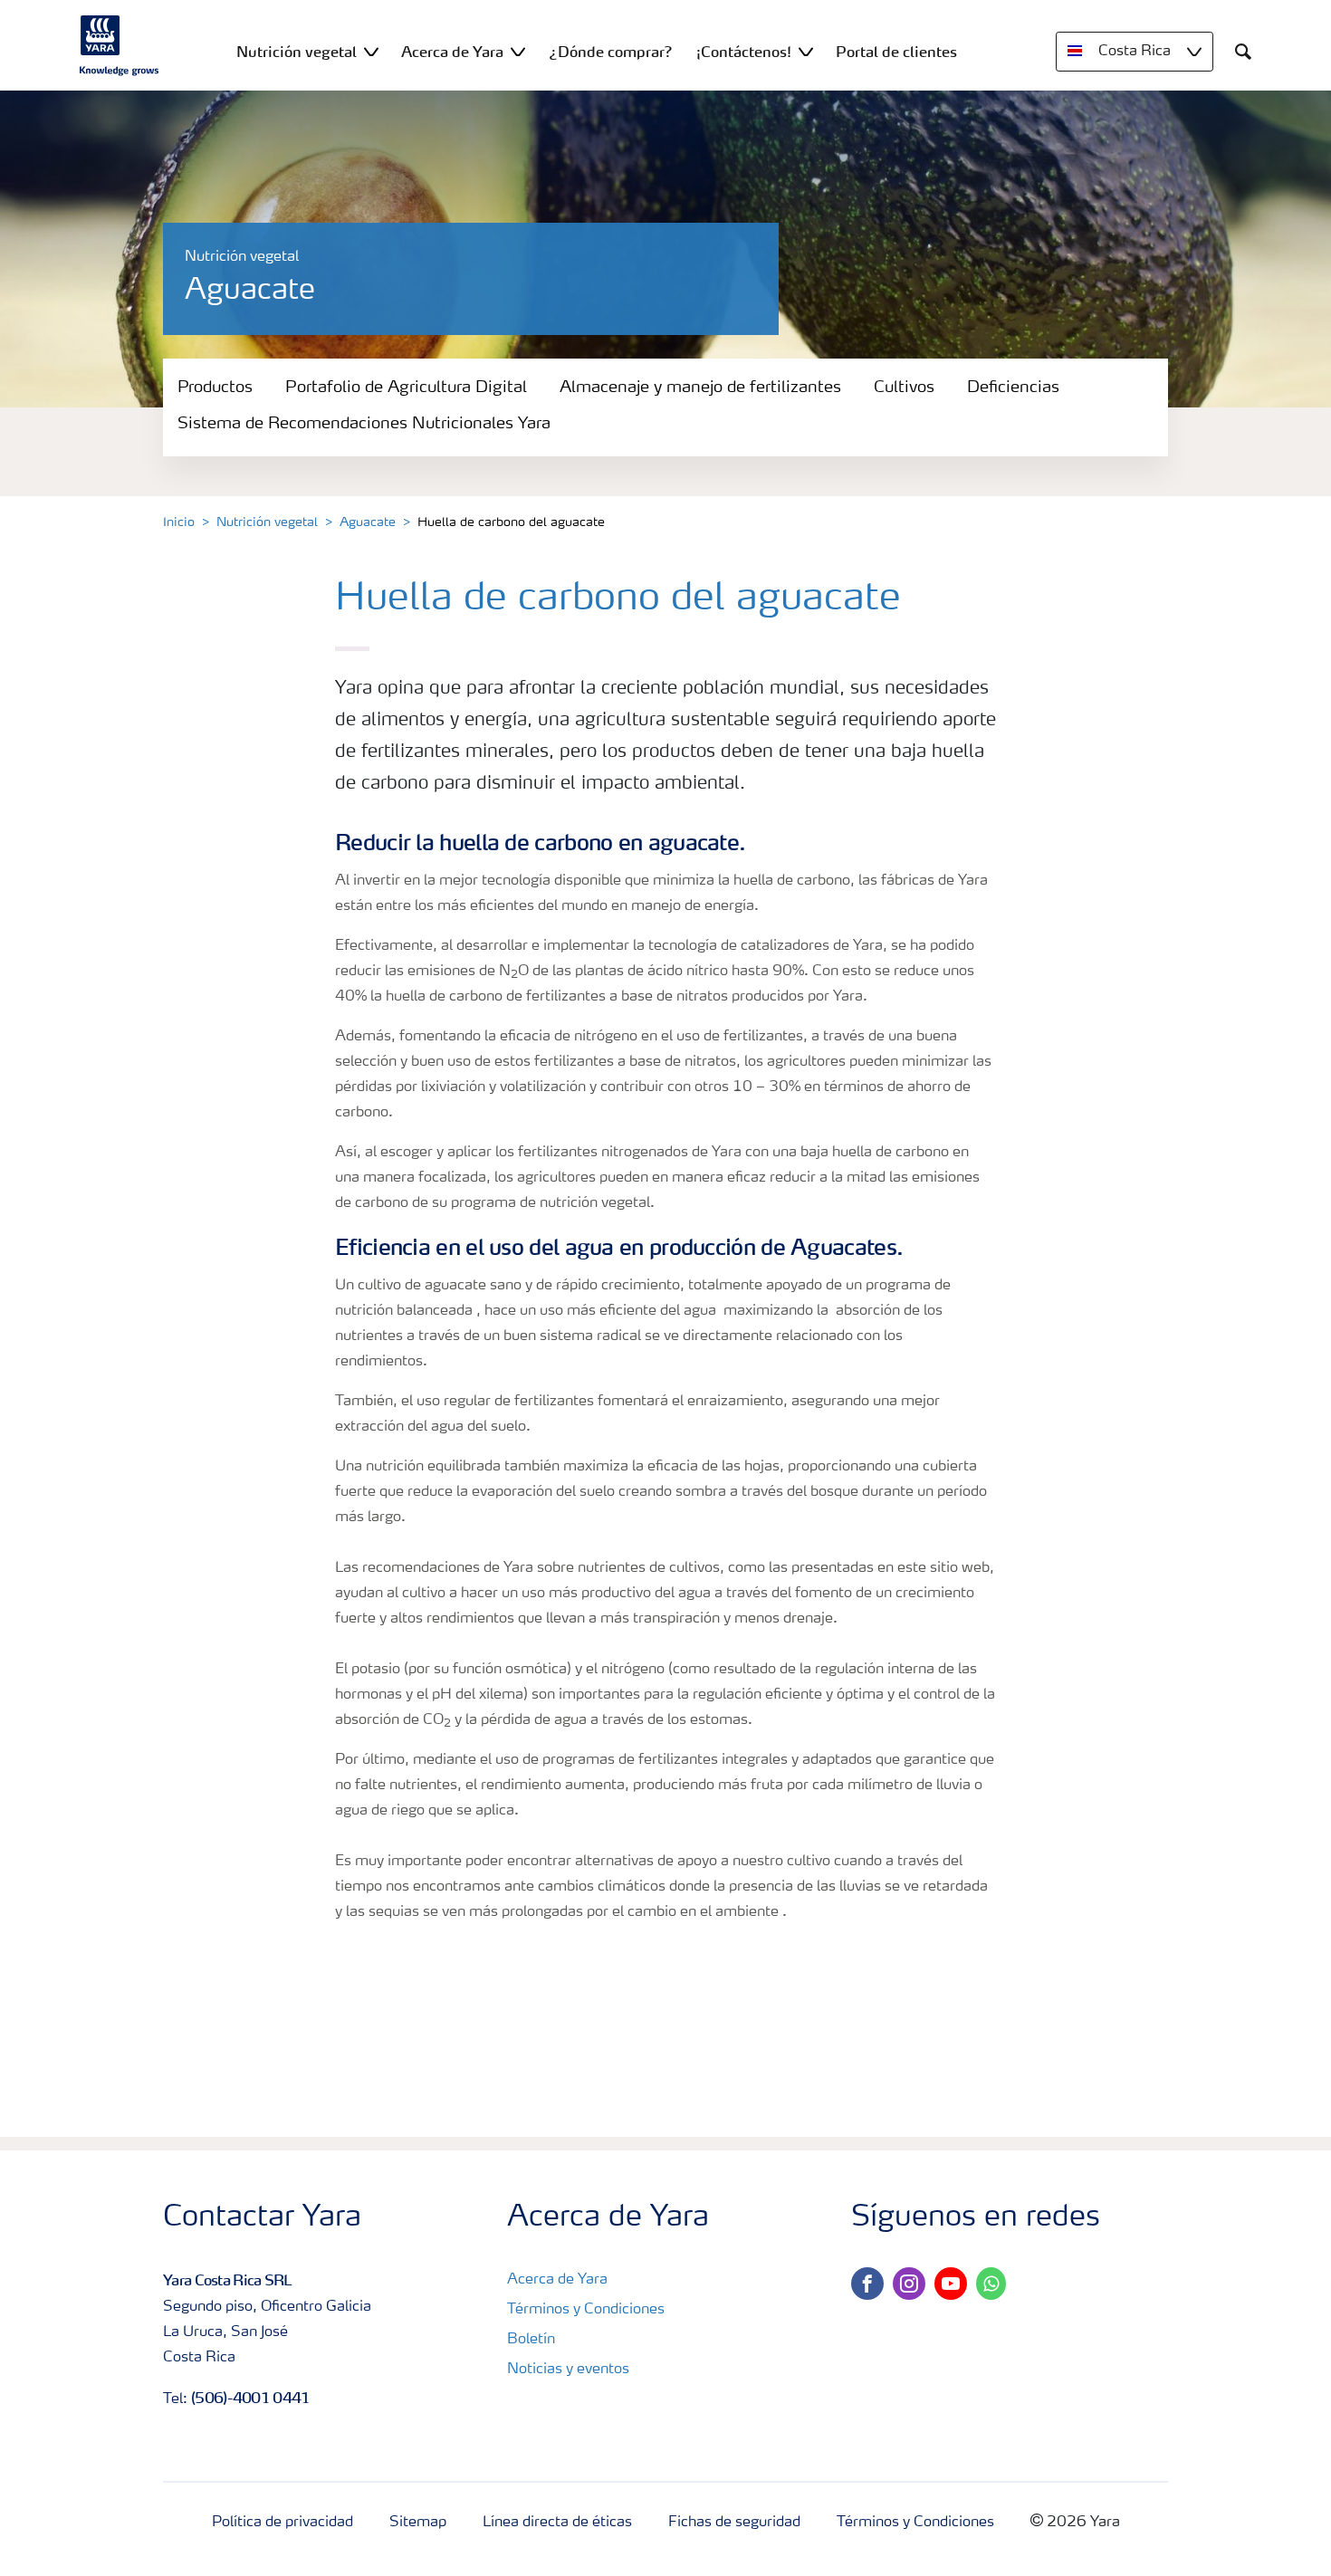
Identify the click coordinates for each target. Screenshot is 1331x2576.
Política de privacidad (282, 2523)
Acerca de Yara (557, 2280)
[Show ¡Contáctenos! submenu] (806, 51)
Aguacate (368, 522)
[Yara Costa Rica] (120, 45)
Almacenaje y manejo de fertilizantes (700, 388)
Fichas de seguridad (734, 2523)
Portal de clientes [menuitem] (896, 52)
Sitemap (418, 2523)
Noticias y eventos (568, 2370)
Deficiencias (1013, 388)
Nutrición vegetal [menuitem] (297, 52)
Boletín (531, 2340)
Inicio (179, 522)
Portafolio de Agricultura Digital (406, 388)
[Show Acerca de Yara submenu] (518, 51)
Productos (215, 388)
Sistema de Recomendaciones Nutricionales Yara (364, 424)
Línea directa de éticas (557, 2523)
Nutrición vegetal (267, 522)
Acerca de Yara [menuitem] (452, 52)
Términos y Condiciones (586, 2310)
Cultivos (904, 388)
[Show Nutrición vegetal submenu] (371, 51)
